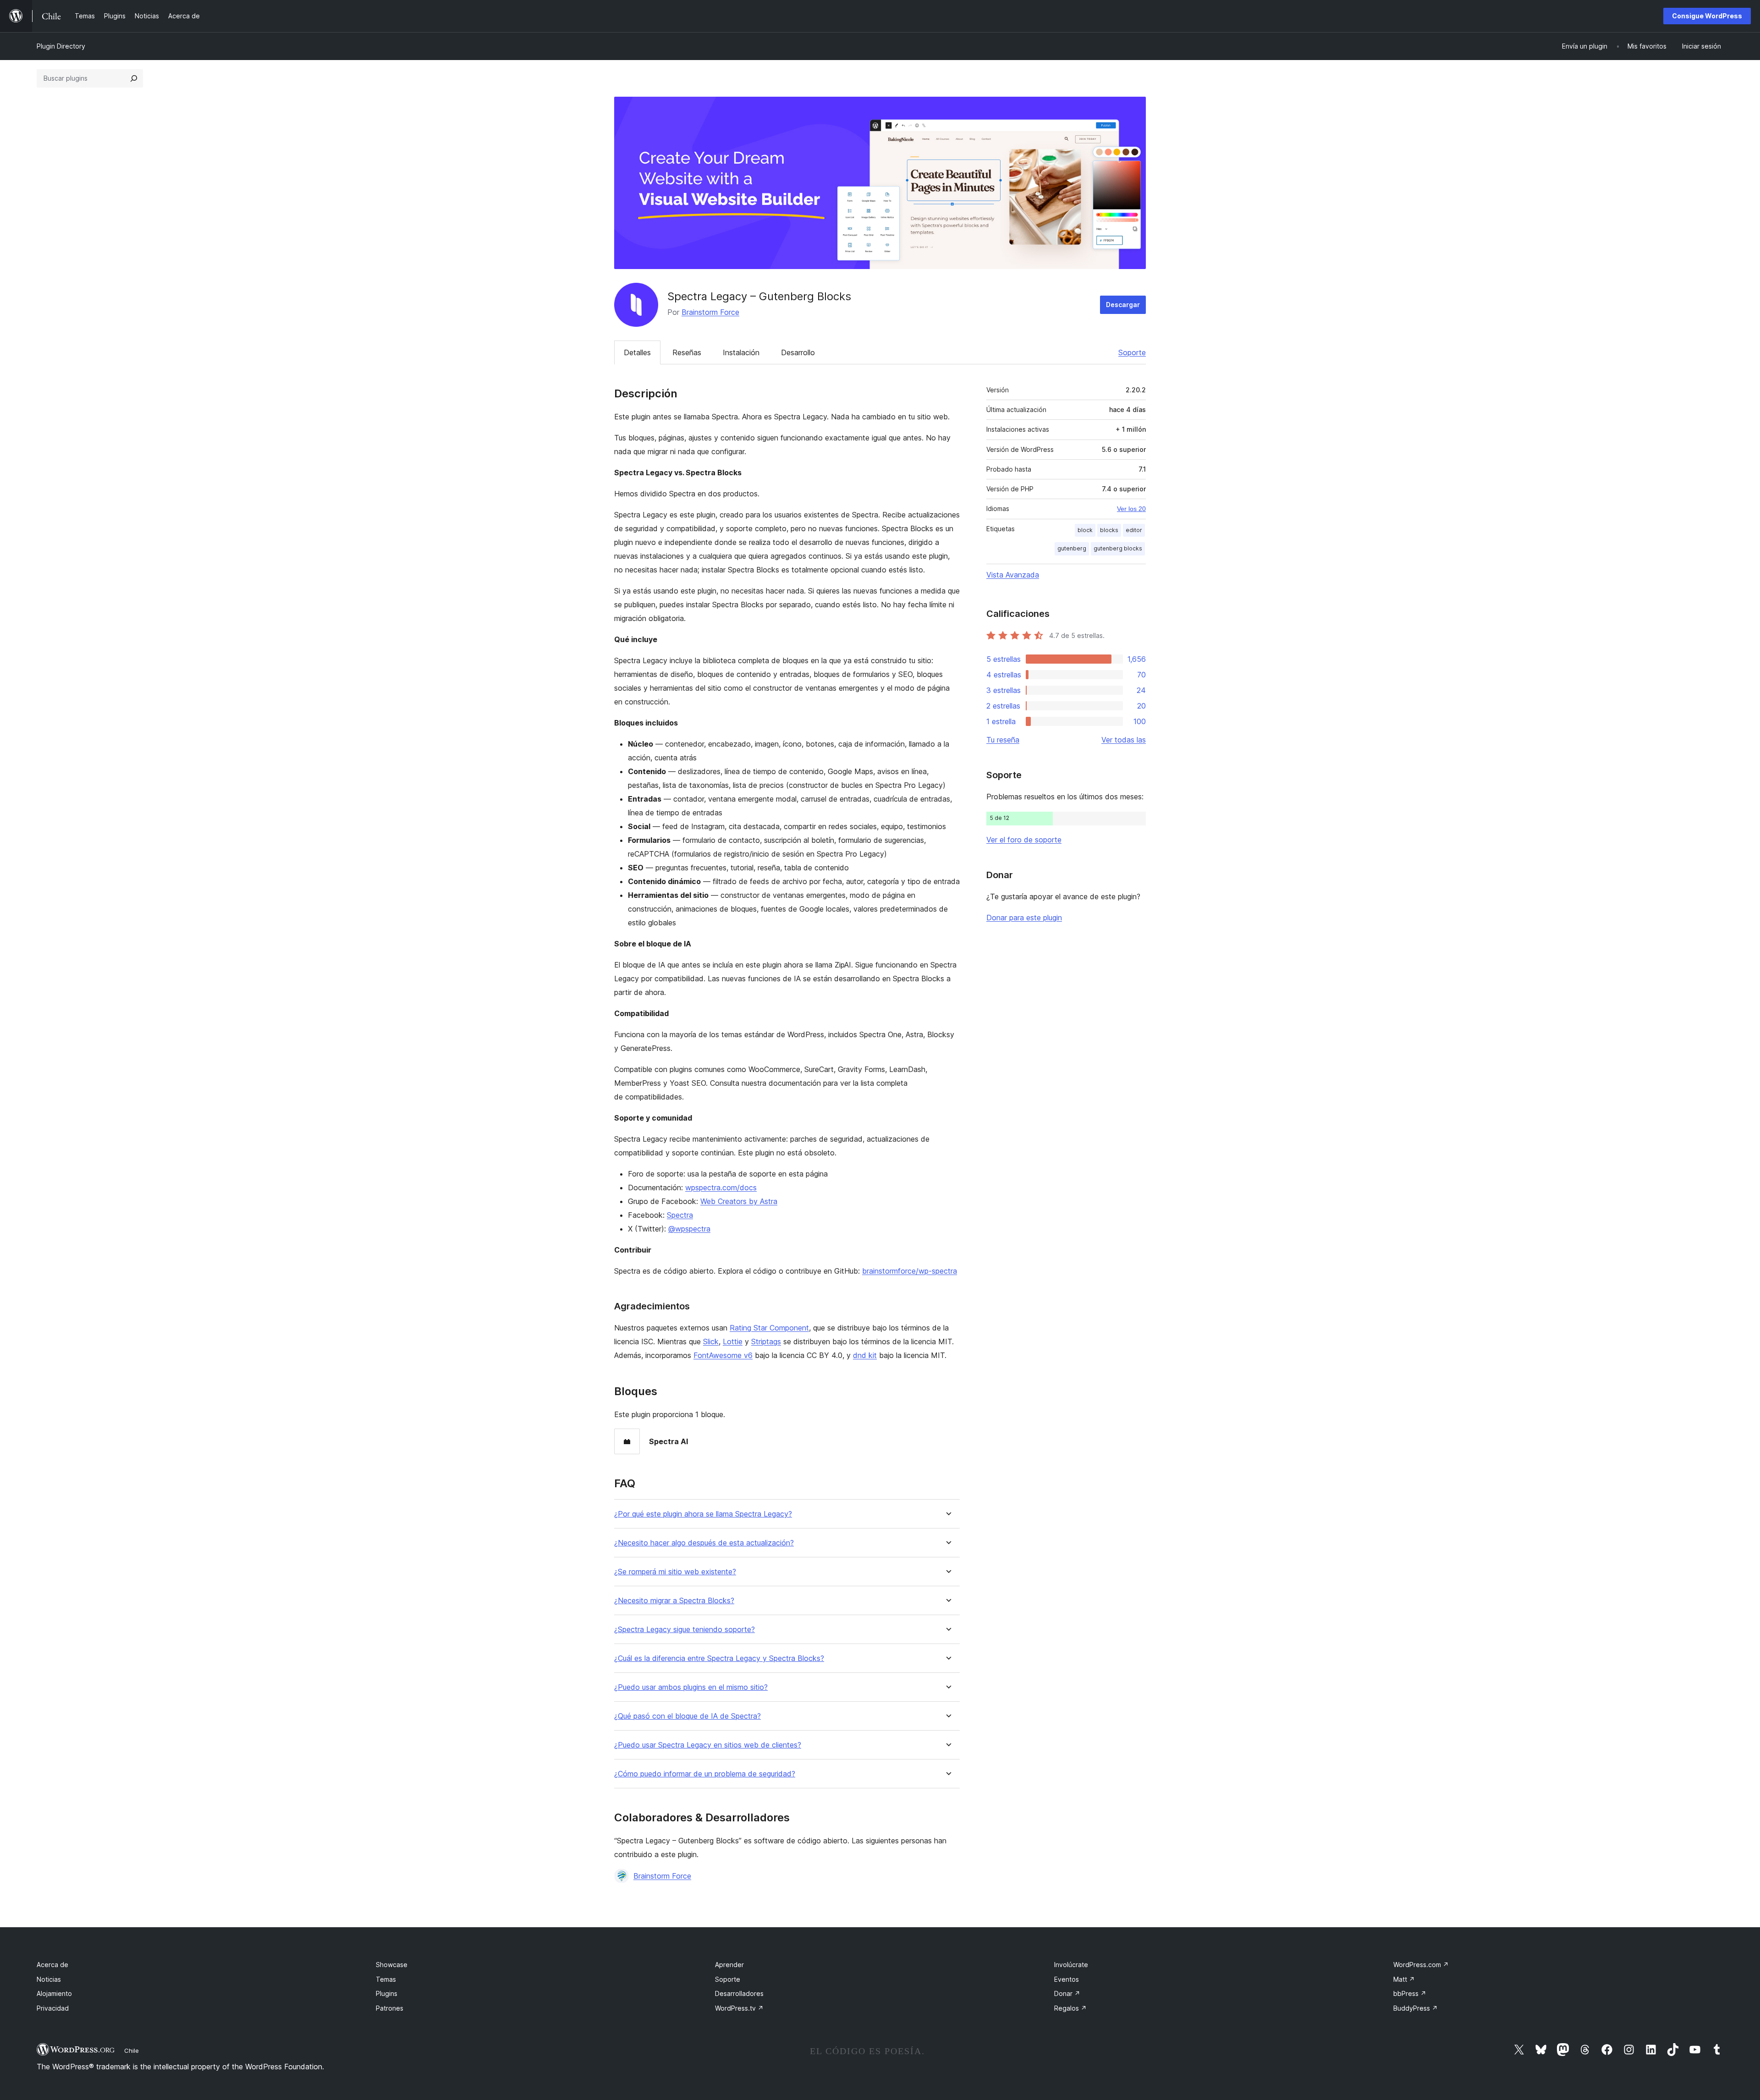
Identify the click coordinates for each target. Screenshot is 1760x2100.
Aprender (729, 1965)
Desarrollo (798, 352)
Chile (132, 2051)
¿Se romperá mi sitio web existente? (675, 1572)
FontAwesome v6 (723, 1355)
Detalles (637, 352)
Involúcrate (1071, 1965)
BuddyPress (1416, 2008)
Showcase (392, 1965)
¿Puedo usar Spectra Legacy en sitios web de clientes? (708, 1745)
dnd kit (865, 1355)
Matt (1404, 1979)
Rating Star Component (769, 1328)
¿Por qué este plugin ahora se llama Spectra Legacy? (703, 1514)
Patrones (390, 2008)
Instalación (741, 352)
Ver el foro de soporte (1024, 840)
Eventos (1067, 1979)
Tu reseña (1003, 740)
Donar (1067, 1993)
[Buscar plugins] (134, 78)
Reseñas (687, 352)
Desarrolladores (739, 1993)
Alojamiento (54, 1993)
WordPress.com (1421, 1965)
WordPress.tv (739, 2008)
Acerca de (52, 1965)
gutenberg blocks (1118, 548)
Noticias (49, 1979)
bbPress (1410, 1993)
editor (1134, 530)
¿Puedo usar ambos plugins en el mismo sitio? (691, 1687)
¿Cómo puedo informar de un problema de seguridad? (705, 1774)
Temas (386, 1979)
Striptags (766, 1341)
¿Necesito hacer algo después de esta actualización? (704, 1543)
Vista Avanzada (1013, 575)
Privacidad (53, 2008)
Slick (711, 1341)
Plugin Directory (61, 46)
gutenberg (1072, 548)
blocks (1109, 530)
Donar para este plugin (1024, 918)
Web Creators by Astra (739, 1201)
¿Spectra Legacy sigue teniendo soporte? (685, 1630)
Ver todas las (1124, 740)
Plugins (387, 1993)
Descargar (1123, 305)
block (1085, 530)
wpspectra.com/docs (721, 1187)
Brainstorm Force (710, 312)
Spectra (680, 1215)
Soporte (1132, 352)
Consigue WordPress (1707, 16)
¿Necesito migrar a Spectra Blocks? (674, 1601)
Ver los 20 (1131, 509)
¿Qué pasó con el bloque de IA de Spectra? (687, 1716)
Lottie (733, 1341)
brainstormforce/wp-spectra (910, 1271)
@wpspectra (689, 1229)
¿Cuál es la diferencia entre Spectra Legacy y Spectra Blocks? (719, 1658)
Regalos (1070, 2008)
